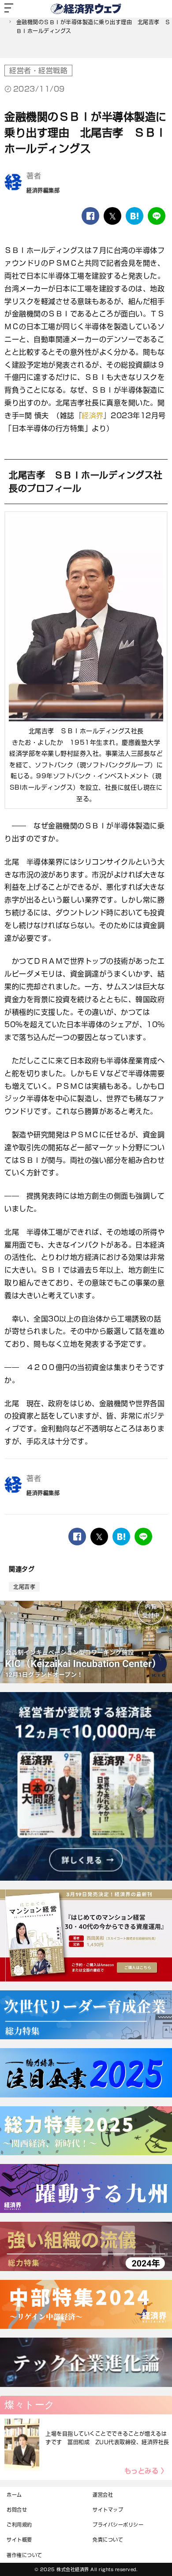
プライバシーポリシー (118, 2525)
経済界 (93, 416)
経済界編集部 (43, 190)
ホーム (14, 2495)
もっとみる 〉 (146, 2471)
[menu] (9, 9)
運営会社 (103, 2495)
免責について (108, 2540)
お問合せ (17, 2510)
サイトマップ (108, 2510)
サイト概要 (19, 2540)
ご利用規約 (19, 2525)
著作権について (24, 2555)
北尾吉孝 (24, 1587)
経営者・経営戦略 (38, 71)
